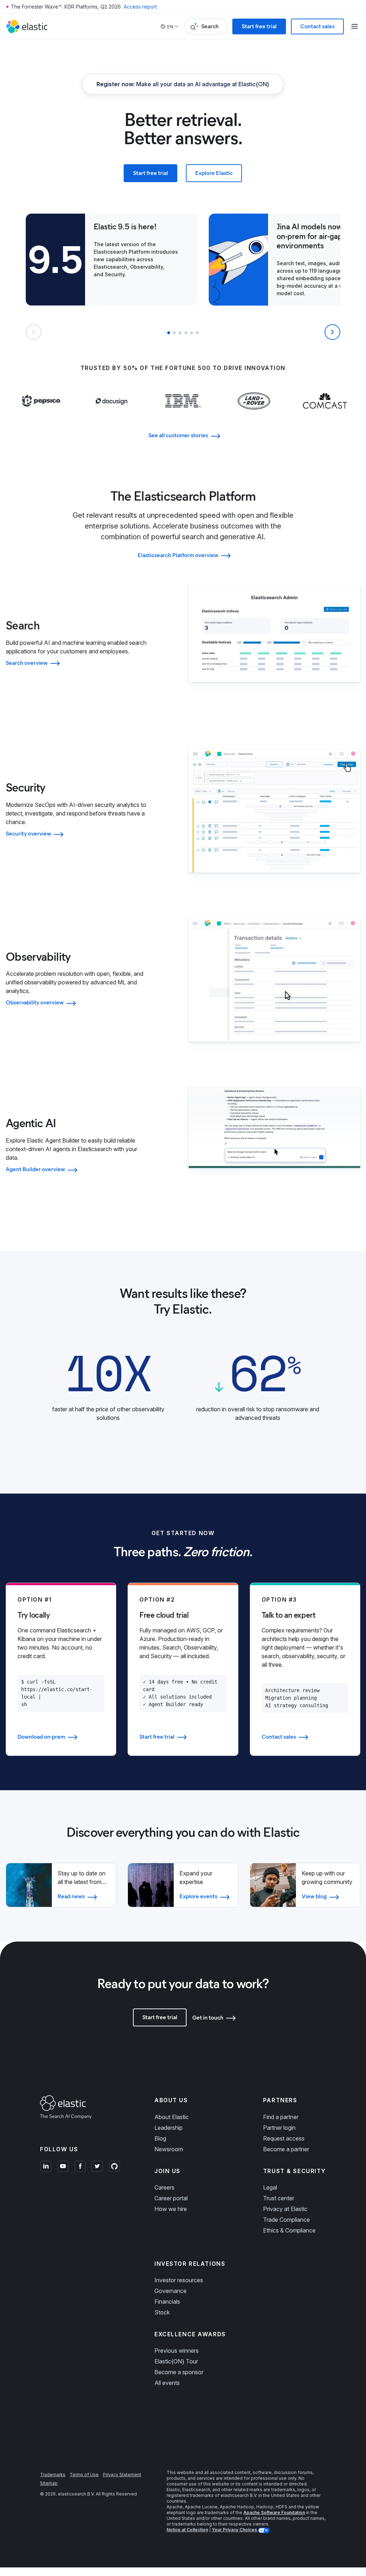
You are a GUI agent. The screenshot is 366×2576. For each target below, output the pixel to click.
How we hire (171, 2209)
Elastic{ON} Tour (176, 2361)
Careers (164, 2187)
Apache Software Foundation (274, 2512)
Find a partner (281, 2117)
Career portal (171, 2198)
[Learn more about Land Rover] (254, 415)
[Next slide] (332, 332)
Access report (140, 7)
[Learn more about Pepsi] (41, 415)
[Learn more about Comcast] (325, 415)
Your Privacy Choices (235, 2530)
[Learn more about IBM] (183, 415)
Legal (270, 2187)
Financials (167, 2302)
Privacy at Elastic (285, 2209)
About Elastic (172, 2117)
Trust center (279, 2198)
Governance (170, 2291)
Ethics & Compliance (289, 2230)
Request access (284, 2138)
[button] (169, 333)
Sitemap (49, 2483)
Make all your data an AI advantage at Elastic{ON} (183, 84)
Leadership (169, 2128)
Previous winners (177, 2351)
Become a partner (286, 2149)
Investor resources (179, 2280)
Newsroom (169, 2149)
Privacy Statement (122, 2475)
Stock (162, 2312)
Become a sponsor (179, 2372)
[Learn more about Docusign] (112, 415)
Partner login (279, 2128)
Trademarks (53, 2475)
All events (167, 2383)
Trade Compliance (286, 2220)
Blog (160, 2138)
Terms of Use (84, 2475)
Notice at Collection (187, 2530)
